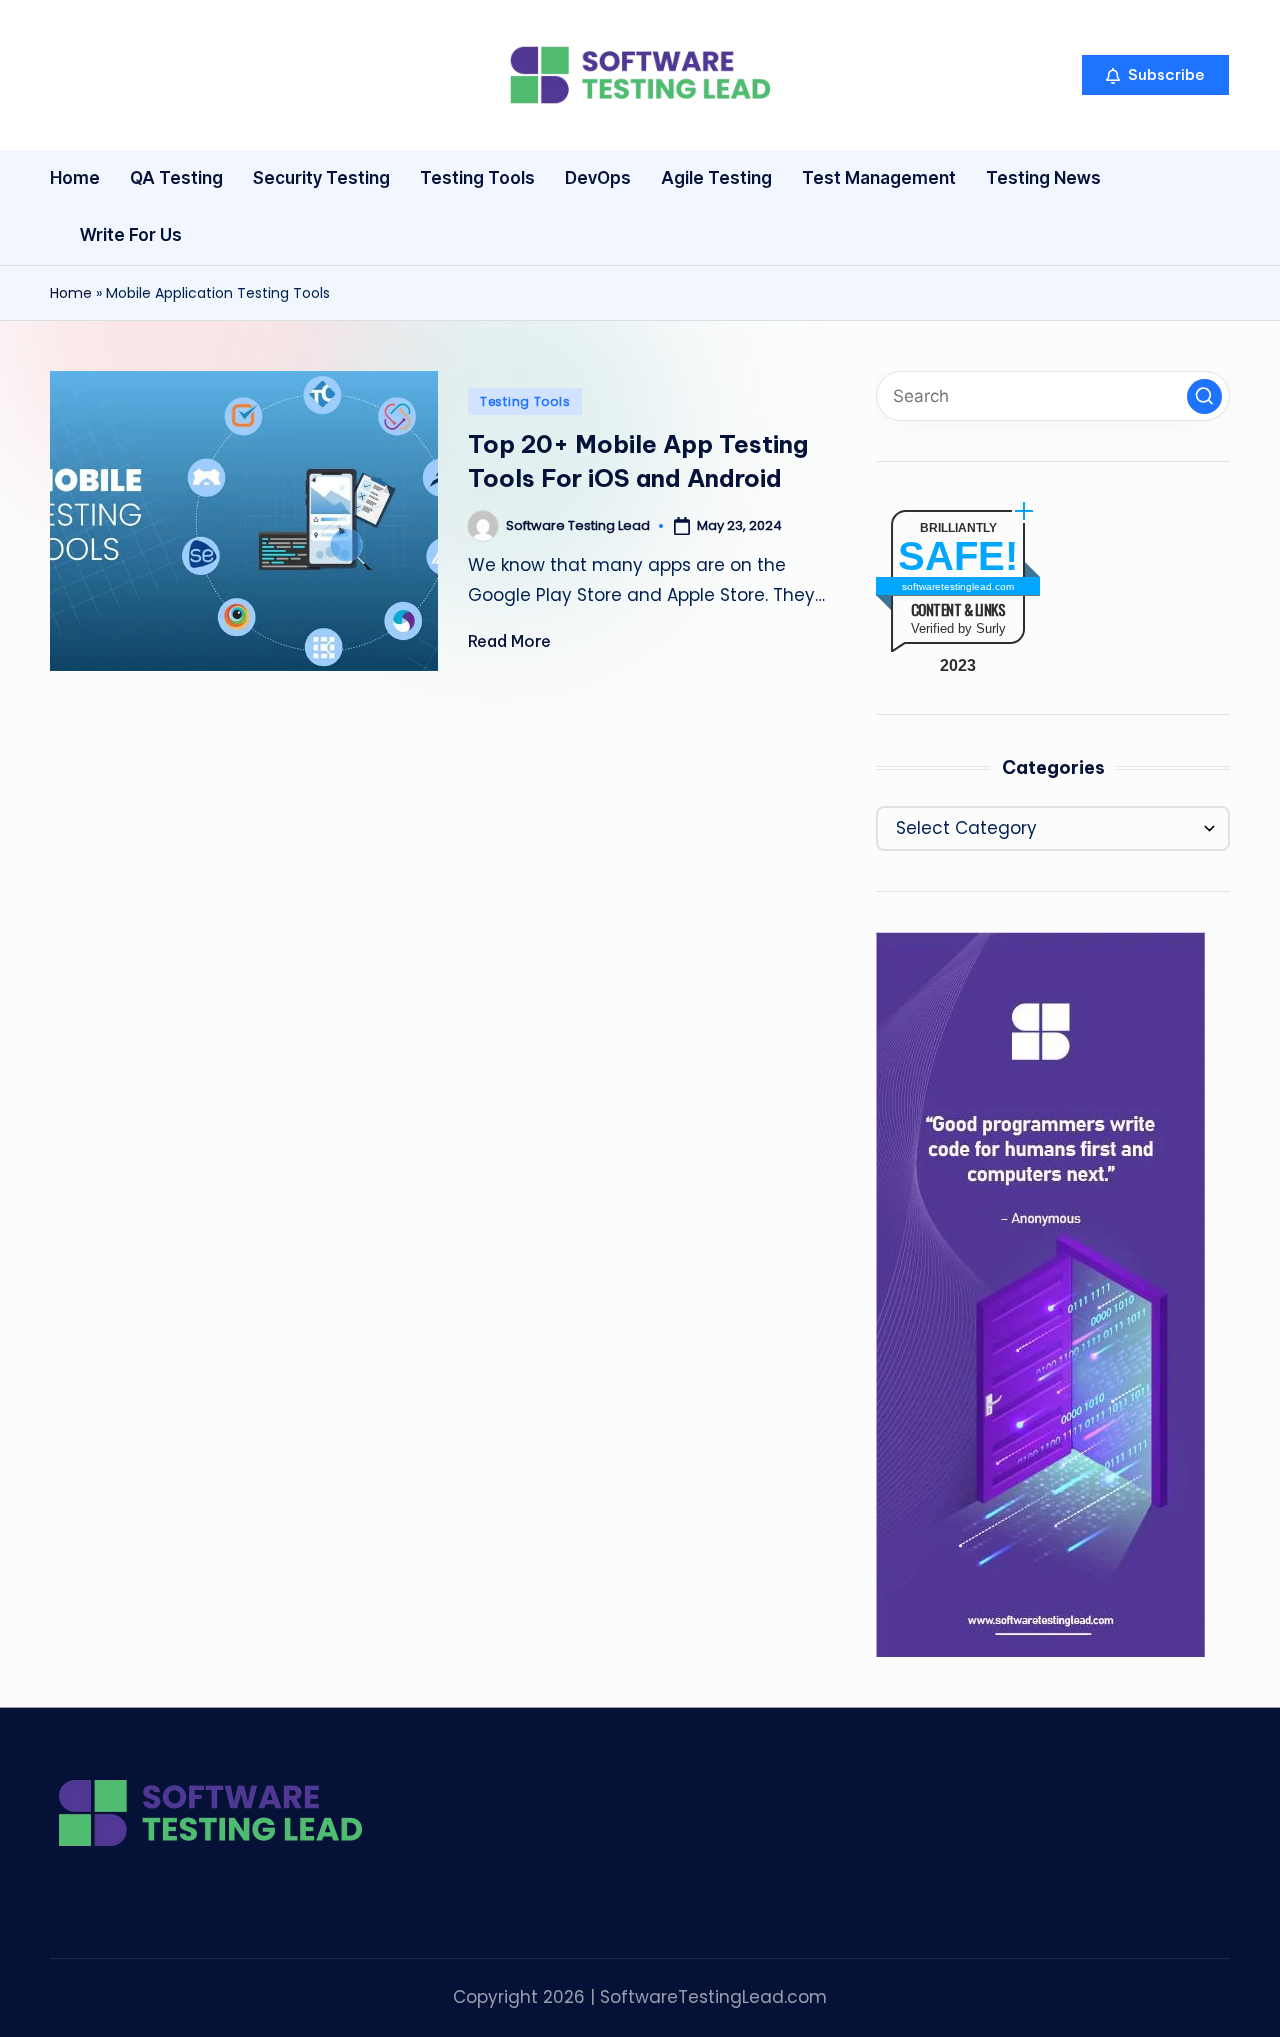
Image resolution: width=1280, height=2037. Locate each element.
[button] (1155, 75)
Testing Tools (525, 401)
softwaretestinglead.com (958, 586)
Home (71, 293)
